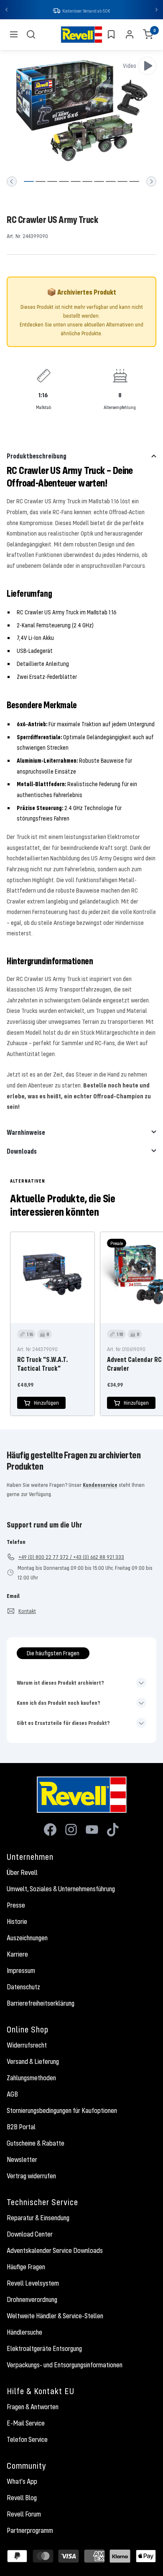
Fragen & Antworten (33, 2408)
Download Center (30, 2235)
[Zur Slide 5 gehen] (76, 182)
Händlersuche (24, 2333)
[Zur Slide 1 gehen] (29, 182)
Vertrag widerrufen (31, 2177)
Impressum (21, 1971)
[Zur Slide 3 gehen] (52, 182)
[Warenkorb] (148, 35)
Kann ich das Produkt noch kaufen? (59, 1704)
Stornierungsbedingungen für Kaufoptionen (62, 2111)
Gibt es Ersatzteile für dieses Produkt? (63, 1724)
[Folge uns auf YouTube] (92, 1830)
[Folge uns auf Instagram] (71, 1830)
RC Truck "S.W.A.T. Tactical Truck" (42, 1364)
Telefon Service (27, 2440)
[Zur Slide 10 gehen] (134, 182)
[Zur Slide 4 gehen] (64, 182)
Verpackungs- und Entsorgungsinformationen (65, 2366)
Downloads (22, 1152)
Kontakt (27, 1612)
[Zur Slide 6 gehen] (87, 182)
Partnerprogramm (30, 2531)
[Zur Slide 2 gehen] (41, 182)
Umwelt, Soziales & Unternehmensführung (61, 1890)
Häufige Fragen (26, 2268)
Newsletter (22, 2160)
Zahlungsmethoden (31, 2079)
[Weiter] (151, 182)
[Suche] (31, 35)
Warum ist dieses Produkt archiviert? (60, 1683)
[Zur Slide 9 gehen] (122, 182)
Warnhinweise (26, 1133)
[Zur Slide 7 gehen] (99, 182)
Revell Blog (22, 2498)
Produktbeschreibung (37, 457)
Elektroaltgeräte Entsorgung (44, 2349)
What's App (22, 2482)
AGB (12, 2095)
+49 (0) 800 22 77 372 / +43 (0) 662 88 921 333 (71, 1558)
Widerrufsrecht (27, 2046)
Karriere (17, 1955)
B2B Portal (21, 2128)
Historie (17, 1922)
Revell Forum (24, 2515)
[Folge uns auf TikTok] (113, 1830)
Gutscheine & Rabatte (36, 2144)
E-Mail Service (26, 2424)
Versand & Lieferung (33, 2062)
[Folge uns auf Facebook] (50, 1830)
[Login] (130, 35)
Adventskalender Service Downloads (55, 2251)
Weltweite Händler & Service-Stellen (55, 2317)
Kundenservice (100, 1486)
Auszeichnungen (27, 1939)
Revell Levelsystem (33, 2284)
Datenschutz (23, 1988)
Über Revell (22, 1873)
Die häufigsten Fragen (53, 1654)
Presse (16, 1906)
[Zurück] (12, 182)
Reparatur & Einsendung (38, 2219)
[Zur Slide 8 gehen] (111, 182)
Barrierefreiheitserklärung (41, 2004)
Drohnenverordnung (32, 2300)
